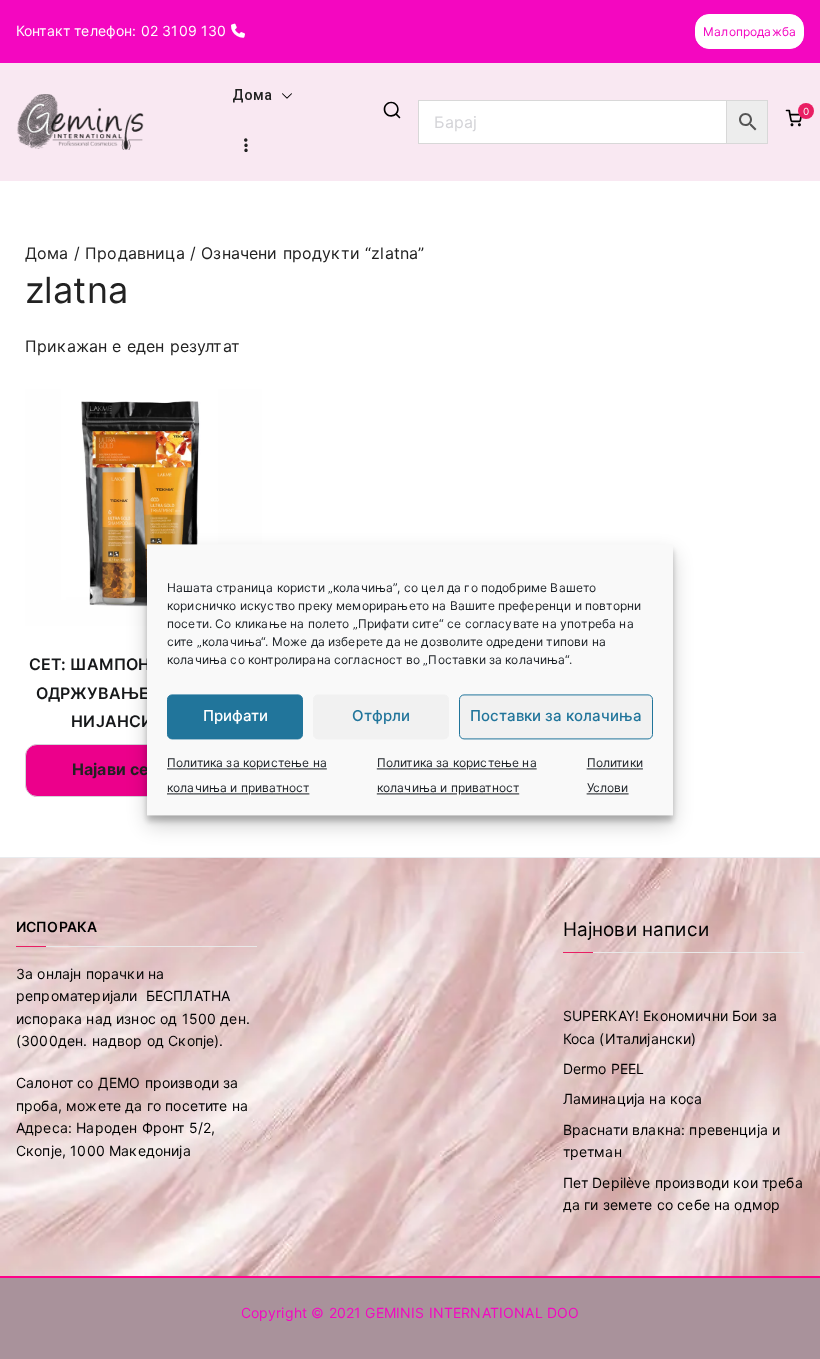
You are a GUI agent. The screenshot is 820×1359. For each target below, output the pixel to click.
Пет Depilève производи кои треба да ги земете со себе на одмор (683, 1193)
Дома (252, 95)
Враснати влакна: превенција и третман (672, 1140)
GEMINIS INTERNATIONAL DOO (472, 1312)
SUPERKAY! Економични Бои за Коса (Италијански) (670, 1026)
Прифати (235, 715)
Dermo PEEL (604, 1068)
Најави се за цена (143, 769)
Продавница (135, 253)
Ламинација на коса (633, 1098)
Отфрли (381, 715)
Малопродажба (749, 31)
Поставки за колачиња (556, 715)
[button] (283, 96)
